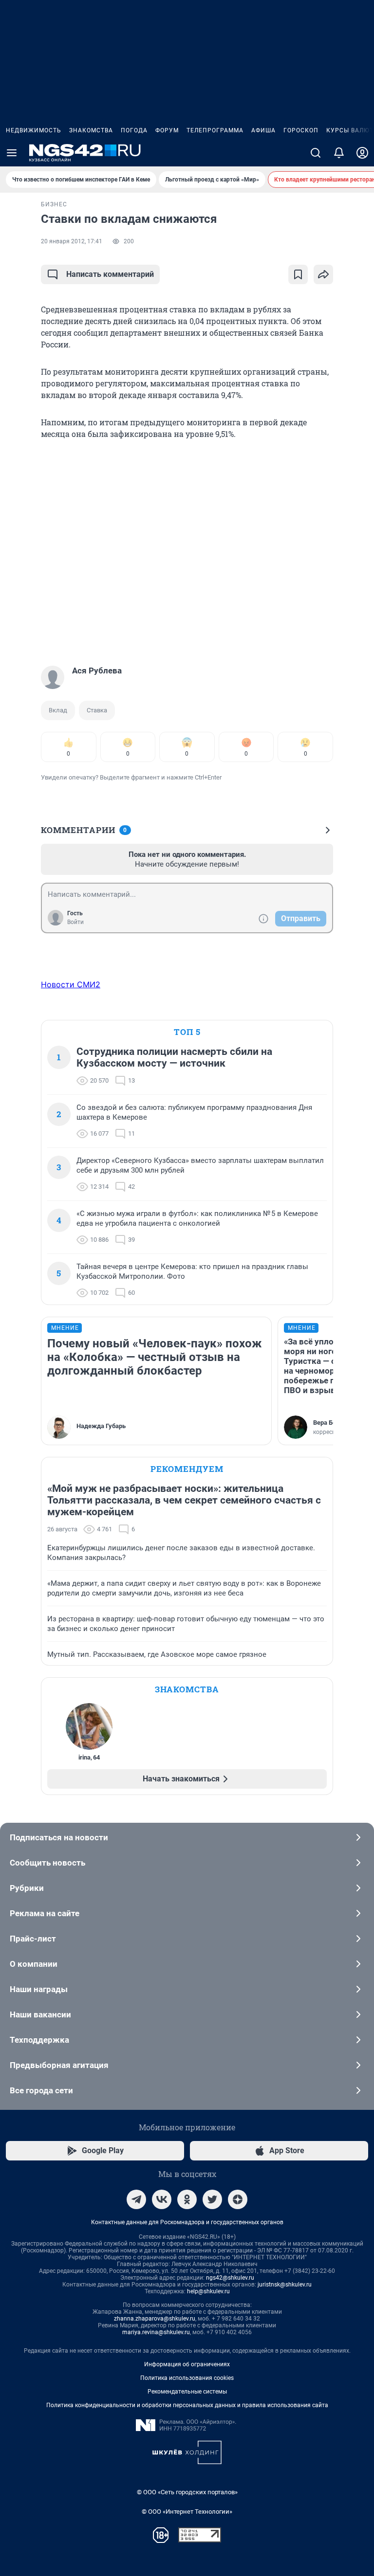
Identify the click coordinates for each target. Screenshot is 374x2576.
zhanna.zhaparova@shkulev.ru (155, 2319)
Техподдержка (39, 2040)
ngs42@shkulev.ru (230, 2278)
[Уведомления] (339, 153)
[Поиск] (316, 153)
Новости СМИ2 (71, 984)
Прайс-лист (33, 1939)
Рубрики (27, 1888)
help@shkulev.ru (208, 2291)
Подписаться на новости (59, 1837)
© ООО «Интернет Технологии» (187, 2512)
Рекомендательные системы (187, 2392)
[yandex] (238, 2199)
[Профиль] (362, 153)
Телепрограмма (215, 130)
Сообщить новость (47, 1863)
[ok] (187, 2199)
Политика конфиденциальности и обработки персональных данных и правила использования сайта (187, 2405)
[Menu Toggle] (12, 153)
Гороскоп (301, 130)
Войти (75, 922)
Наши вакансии (40, 2014)
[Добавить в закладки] (298, 274)
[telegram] (136, 2199)
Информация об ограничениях (187, 2364)
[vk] (162, 2199)
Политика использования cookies (187, 2378)
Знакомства (91, 130)
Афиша (263, 130)
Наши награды (39, 1989)
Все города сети (41, 2090)
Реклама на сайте (45, 1913)
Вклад (58, 710)
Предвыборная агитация (59, 2065)
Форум (167, 130)
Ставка (97, 710)
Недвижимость (34, 130)
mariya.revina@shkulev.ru (156, 2332)
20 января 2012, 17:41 (72, 241)
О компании (34, 1964)
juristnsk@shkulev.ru (285, 2285)
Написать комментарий (110, 274)
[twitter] (212, 2199)
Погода (134, 130)
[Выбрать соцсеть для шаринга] (323, 274)
